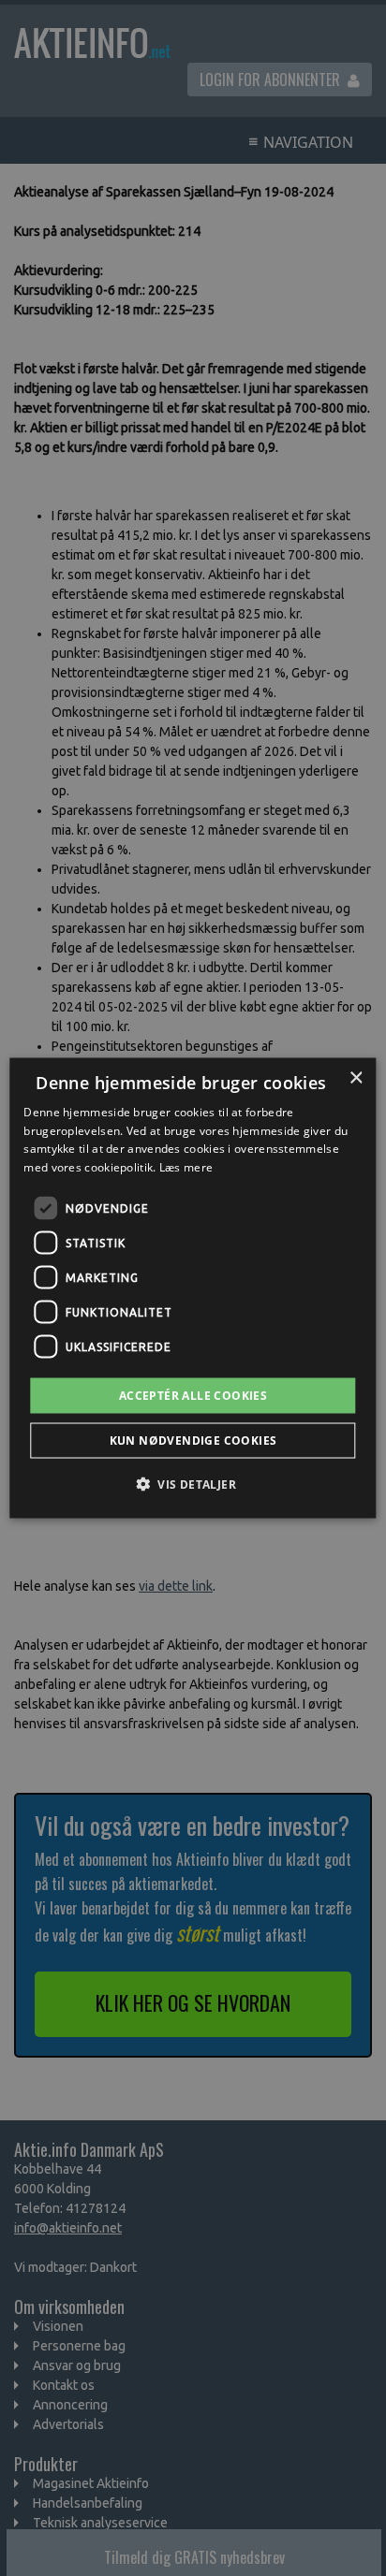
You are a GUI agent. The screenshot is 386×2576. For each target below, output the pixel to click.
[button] (193, 1484)
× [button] (356, 1077)
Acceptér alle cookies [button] (193, 1396)
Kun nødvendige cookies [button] (193, 1441)
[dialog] (193, 1288)
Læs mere (186, 1167)
